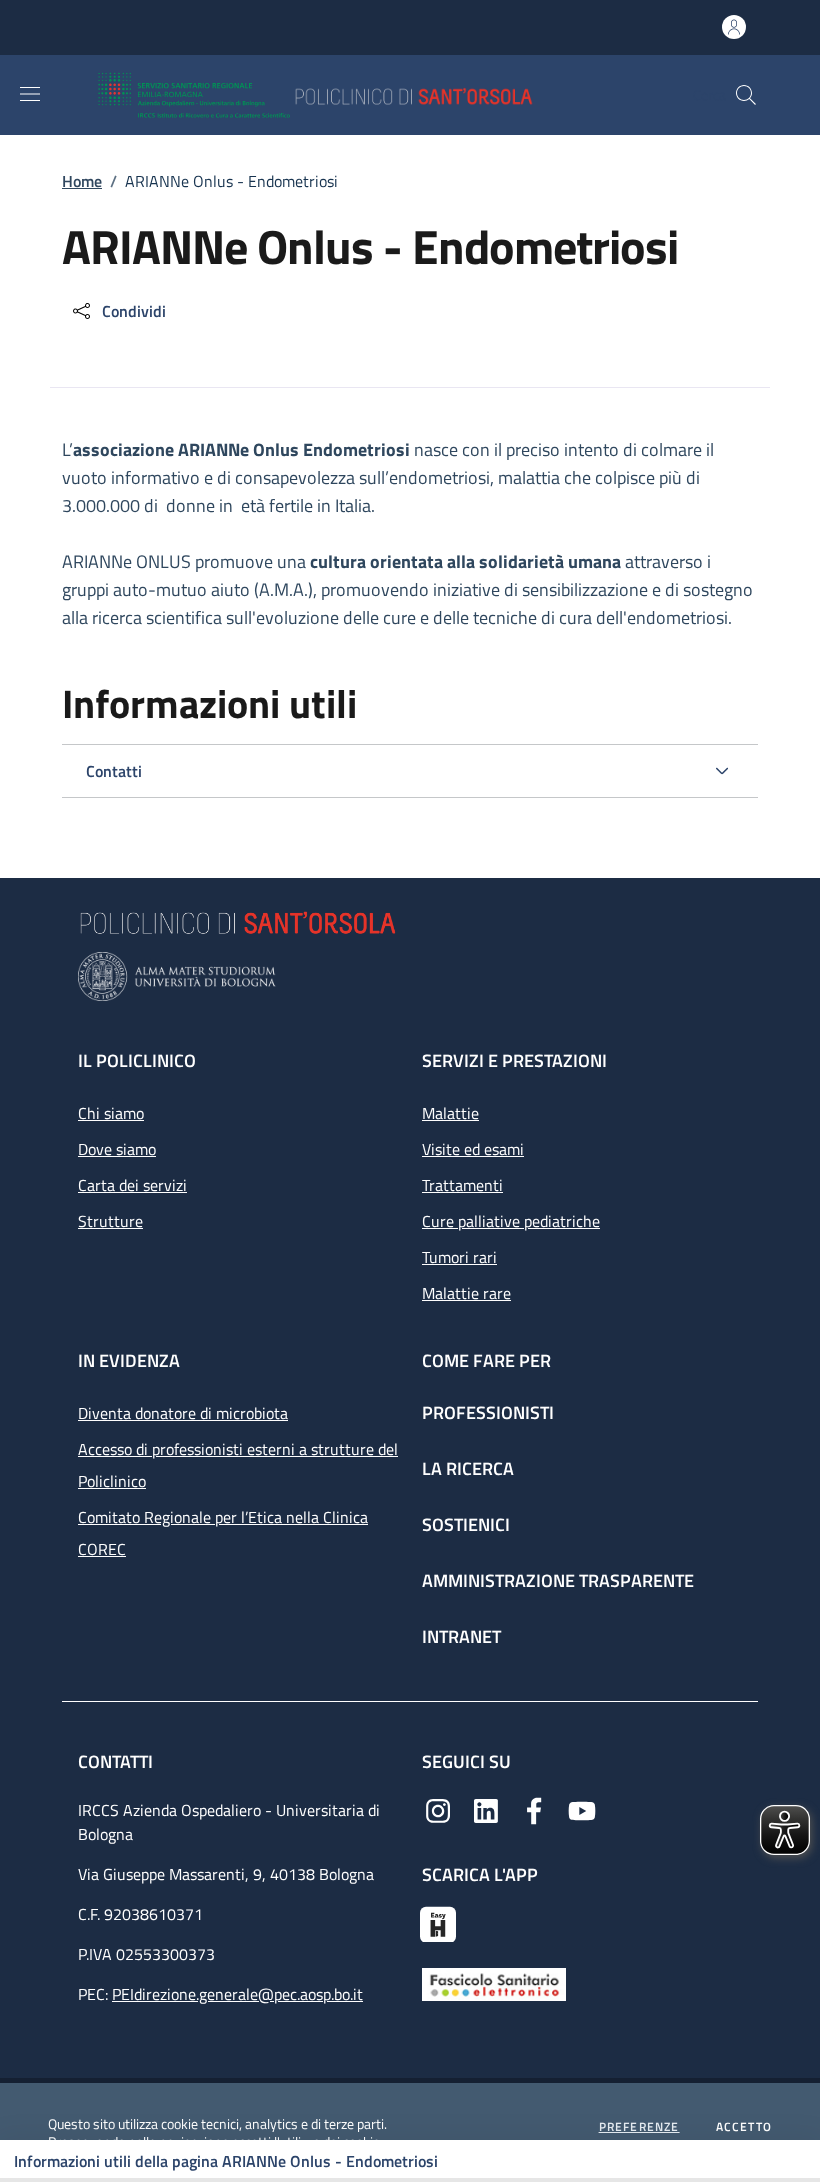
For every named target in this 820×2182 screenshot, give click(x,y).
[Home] (373, 95)
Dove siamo (117, 1149)
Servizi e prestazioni (514, 1060)
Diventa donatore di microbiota (183, 1413)
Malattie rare (466, 1293)
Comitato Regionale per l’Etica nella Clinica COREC (223, 1533)
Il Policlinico (137, 1060)
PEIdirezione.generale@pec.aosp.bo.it (237, 1994)
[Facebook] (534, 1809)
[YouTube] (582, 1809)
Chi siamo (111, 1113)
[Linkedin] (486, 1809)
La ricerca (468, 1468)
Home (82, 181)
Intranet (461, 1636)
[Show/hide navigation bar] (30, 94)
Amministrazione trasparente (558, 1580)
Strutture (110, 1221)
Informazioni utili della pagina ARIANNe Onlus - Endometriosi (226, 2161)
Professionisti (488, 1412)
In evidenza (129, 1360)
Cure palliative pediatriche (511, 1221)
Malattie (450, 1113)
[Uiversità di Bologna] (410, 976)
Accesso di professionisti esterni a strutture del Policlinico (238, 1465)
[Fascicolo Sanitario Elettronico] (494, 1983)
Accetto (744, 2127)
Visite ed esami (473, 1149)
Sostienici (466, 1524)
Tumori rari (459, 1257)
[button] (746, 95)
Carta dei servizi (132, 1185)
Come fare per (486, 1360)
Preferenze (639, 2127)
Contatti (117, 1761)
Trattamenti (462, 1185)
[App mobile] (438, 1922)
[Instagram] (438, 1809)
